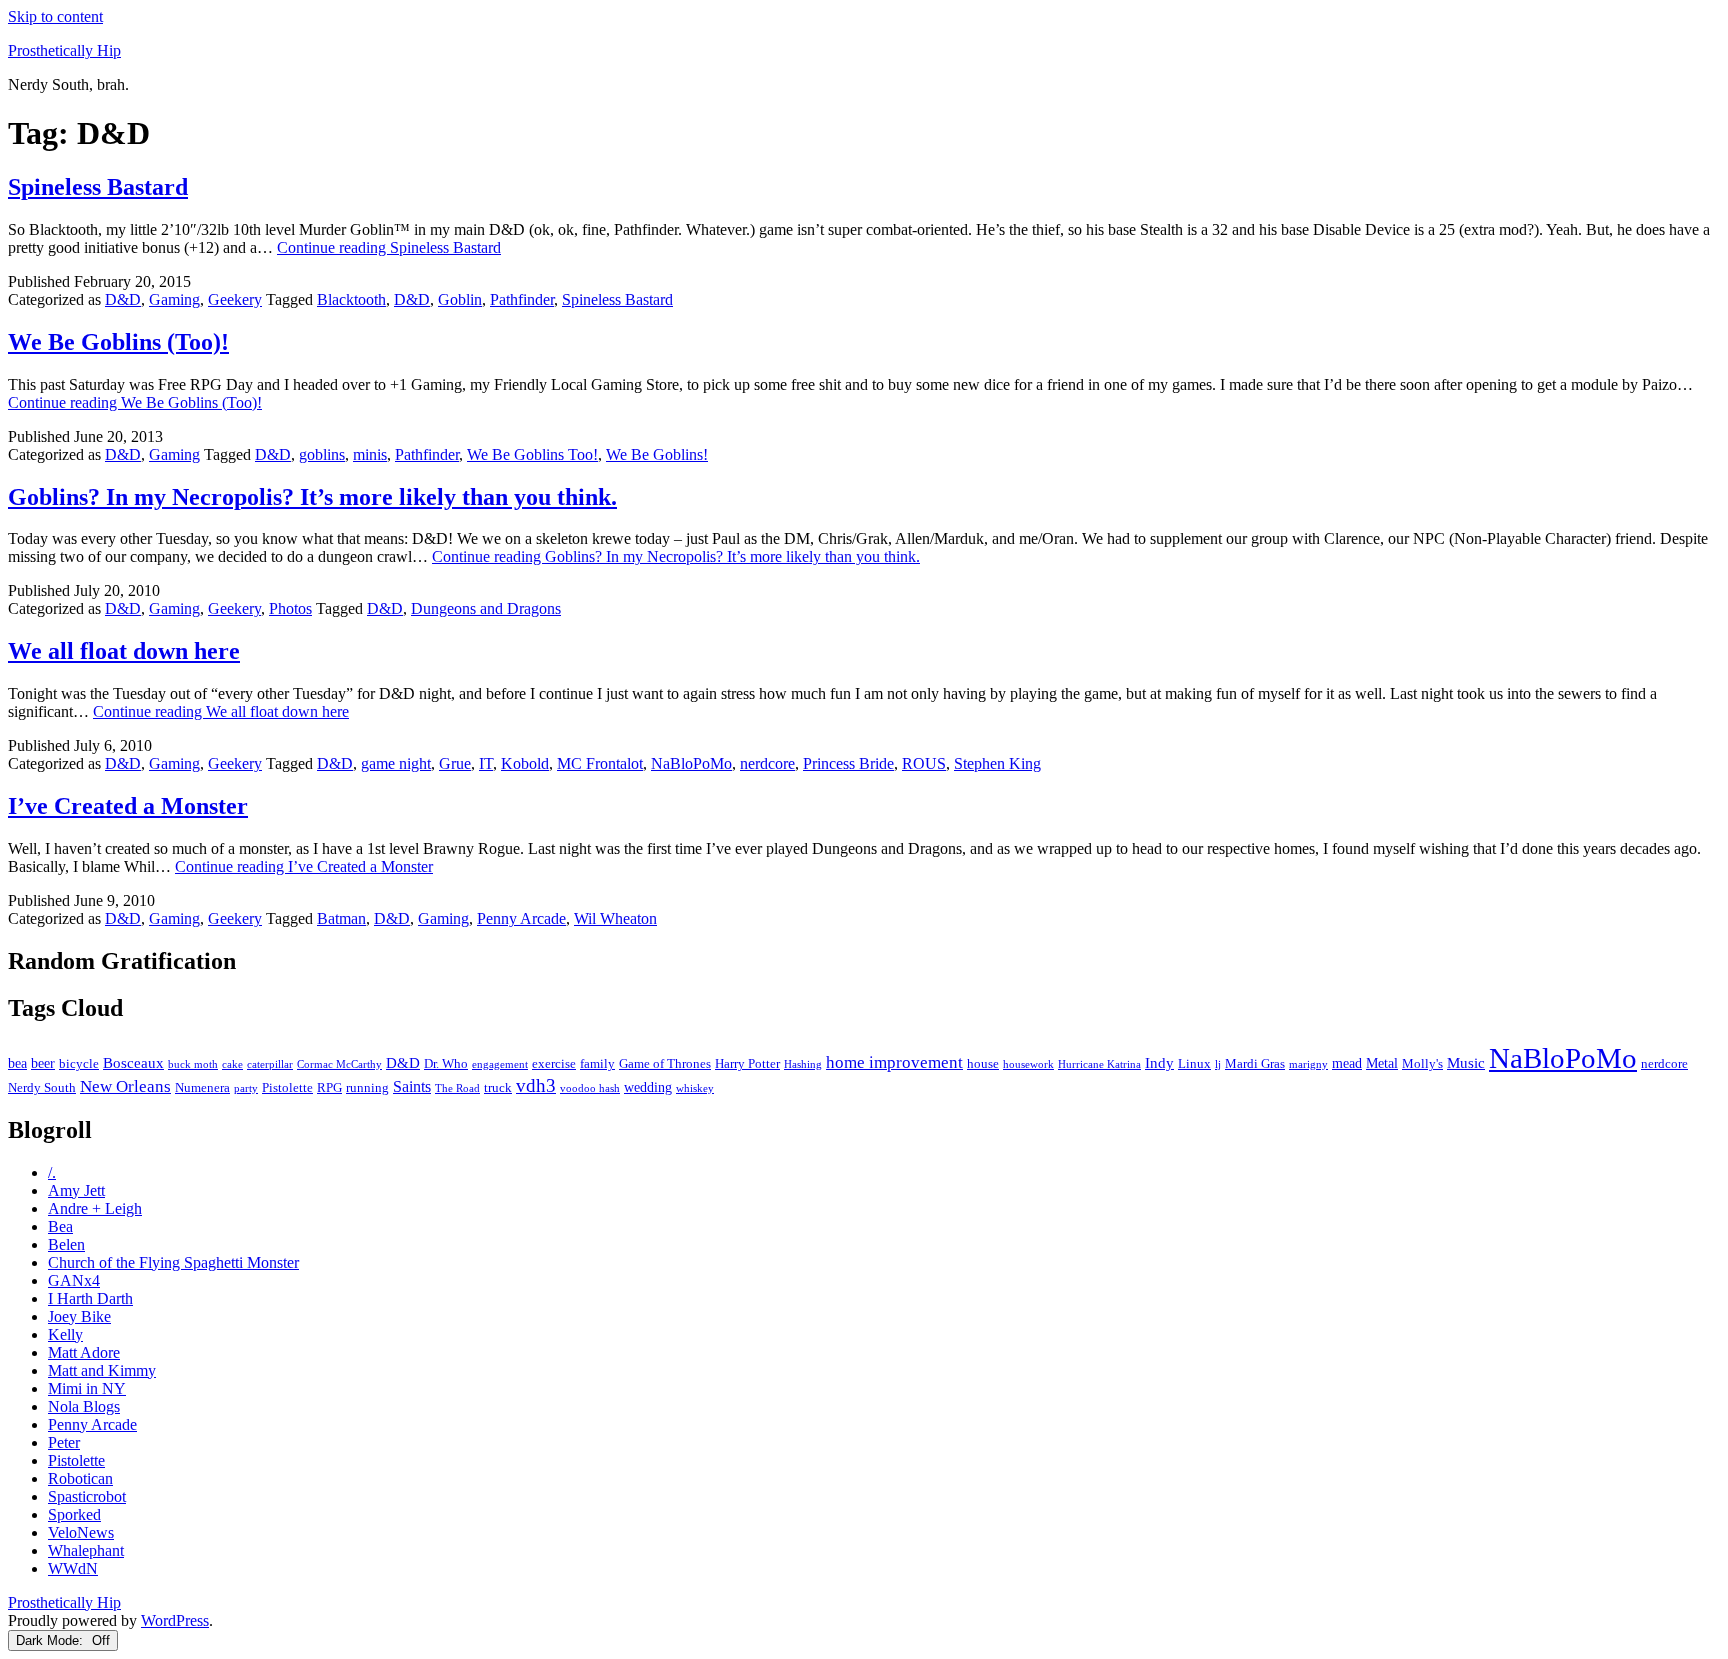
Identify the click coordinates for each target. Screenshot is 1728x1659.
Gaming (174, 299)
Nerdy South (42, 1088)
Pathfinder (522, 299)
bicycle (79, 1064)
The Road (457, 1088)
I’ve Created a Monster (128, 806)
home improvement (894, 1062)
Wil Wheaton (615, 918)
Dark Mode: (51, 1640)
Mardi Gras (1255, 1064)
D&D (123, 299)
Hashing (803, 1064)
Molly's (1422, 1064)
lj (1218, 1064)
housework (1028, 1064)
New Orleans (125, 1086)
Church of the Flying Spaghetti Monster (173, 1262)
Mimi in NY (87, 1388)
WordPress (175, 1620)
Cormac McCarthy (339, 1064)
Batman (341, 918)
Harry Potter (747, 1064)
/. (52, 1172)
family (597, 1064)
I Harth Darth (90, 1298)
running (367, 1088)
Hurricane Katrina (1099, 1064)
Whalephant (86, 1550)
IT (486, 763)
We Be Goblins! (657, 454)
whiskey (695, 1088)
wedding (648, 1087)
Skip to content (55, 16)
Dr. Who (446, 1064)
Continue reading (389, 247)
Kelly (65, 1334)
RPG (329, 1088)
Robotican (80, 1478)
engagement (500, 1064)
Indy (1159, 1062)
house (983, 1064)
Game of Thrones (665, 1064)
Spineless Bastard (98, 187)
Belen (66, 1244)
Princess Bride (848, 763)
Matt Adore (84, 1352)
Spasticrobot (87, 1496)
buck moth (193, 1064)
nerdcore (767, 763)
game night (396, 763)
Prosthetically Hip (64, 50)
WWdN (73, 1568)
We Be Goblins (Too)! (118, 342)
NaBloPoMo (691, 763)
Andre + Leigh (95, 1208)
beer (43, 1063)
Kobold (525, 763)
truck (498, 1088)
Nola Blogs (84, 1406)
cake (232, 1064)
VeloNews (81, 1532)
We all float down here (124, 651)
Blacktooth (351, 299)
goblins (322, 454)
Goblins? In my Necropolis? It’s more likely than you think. (312, 497)
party (246, 1088)
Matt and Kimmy (102, 1370)
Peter (64, 1442)
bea (17, 1063)
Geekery (235, 299)
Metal (1382, 1063)
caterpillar (270, 1064)
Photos (290, 608)
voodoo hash (590, 1088)
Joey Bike (79, 1316)
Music (1466, 1062)
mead (1347, 1063)
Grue (455, 763)
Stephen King (997, 763)
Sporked (74, 1514)
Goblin (460, 299)
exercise (554, 1064)
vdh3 (536, 1085)
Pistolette (287, 1088)
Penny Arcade (521, 918)
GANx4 (74, 1280)
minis (370, 454)
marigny (1308, 1064)
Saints (412, 1086)
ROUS (924, 763)
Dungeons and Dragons (486, 608)
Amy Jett (76, 1190)
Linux (1194, 1064)
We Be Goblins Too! (532, 454)
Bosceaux (133, 1062)
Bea (60, 1226)
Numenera (202, 1088)
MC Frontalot (600, 763)
